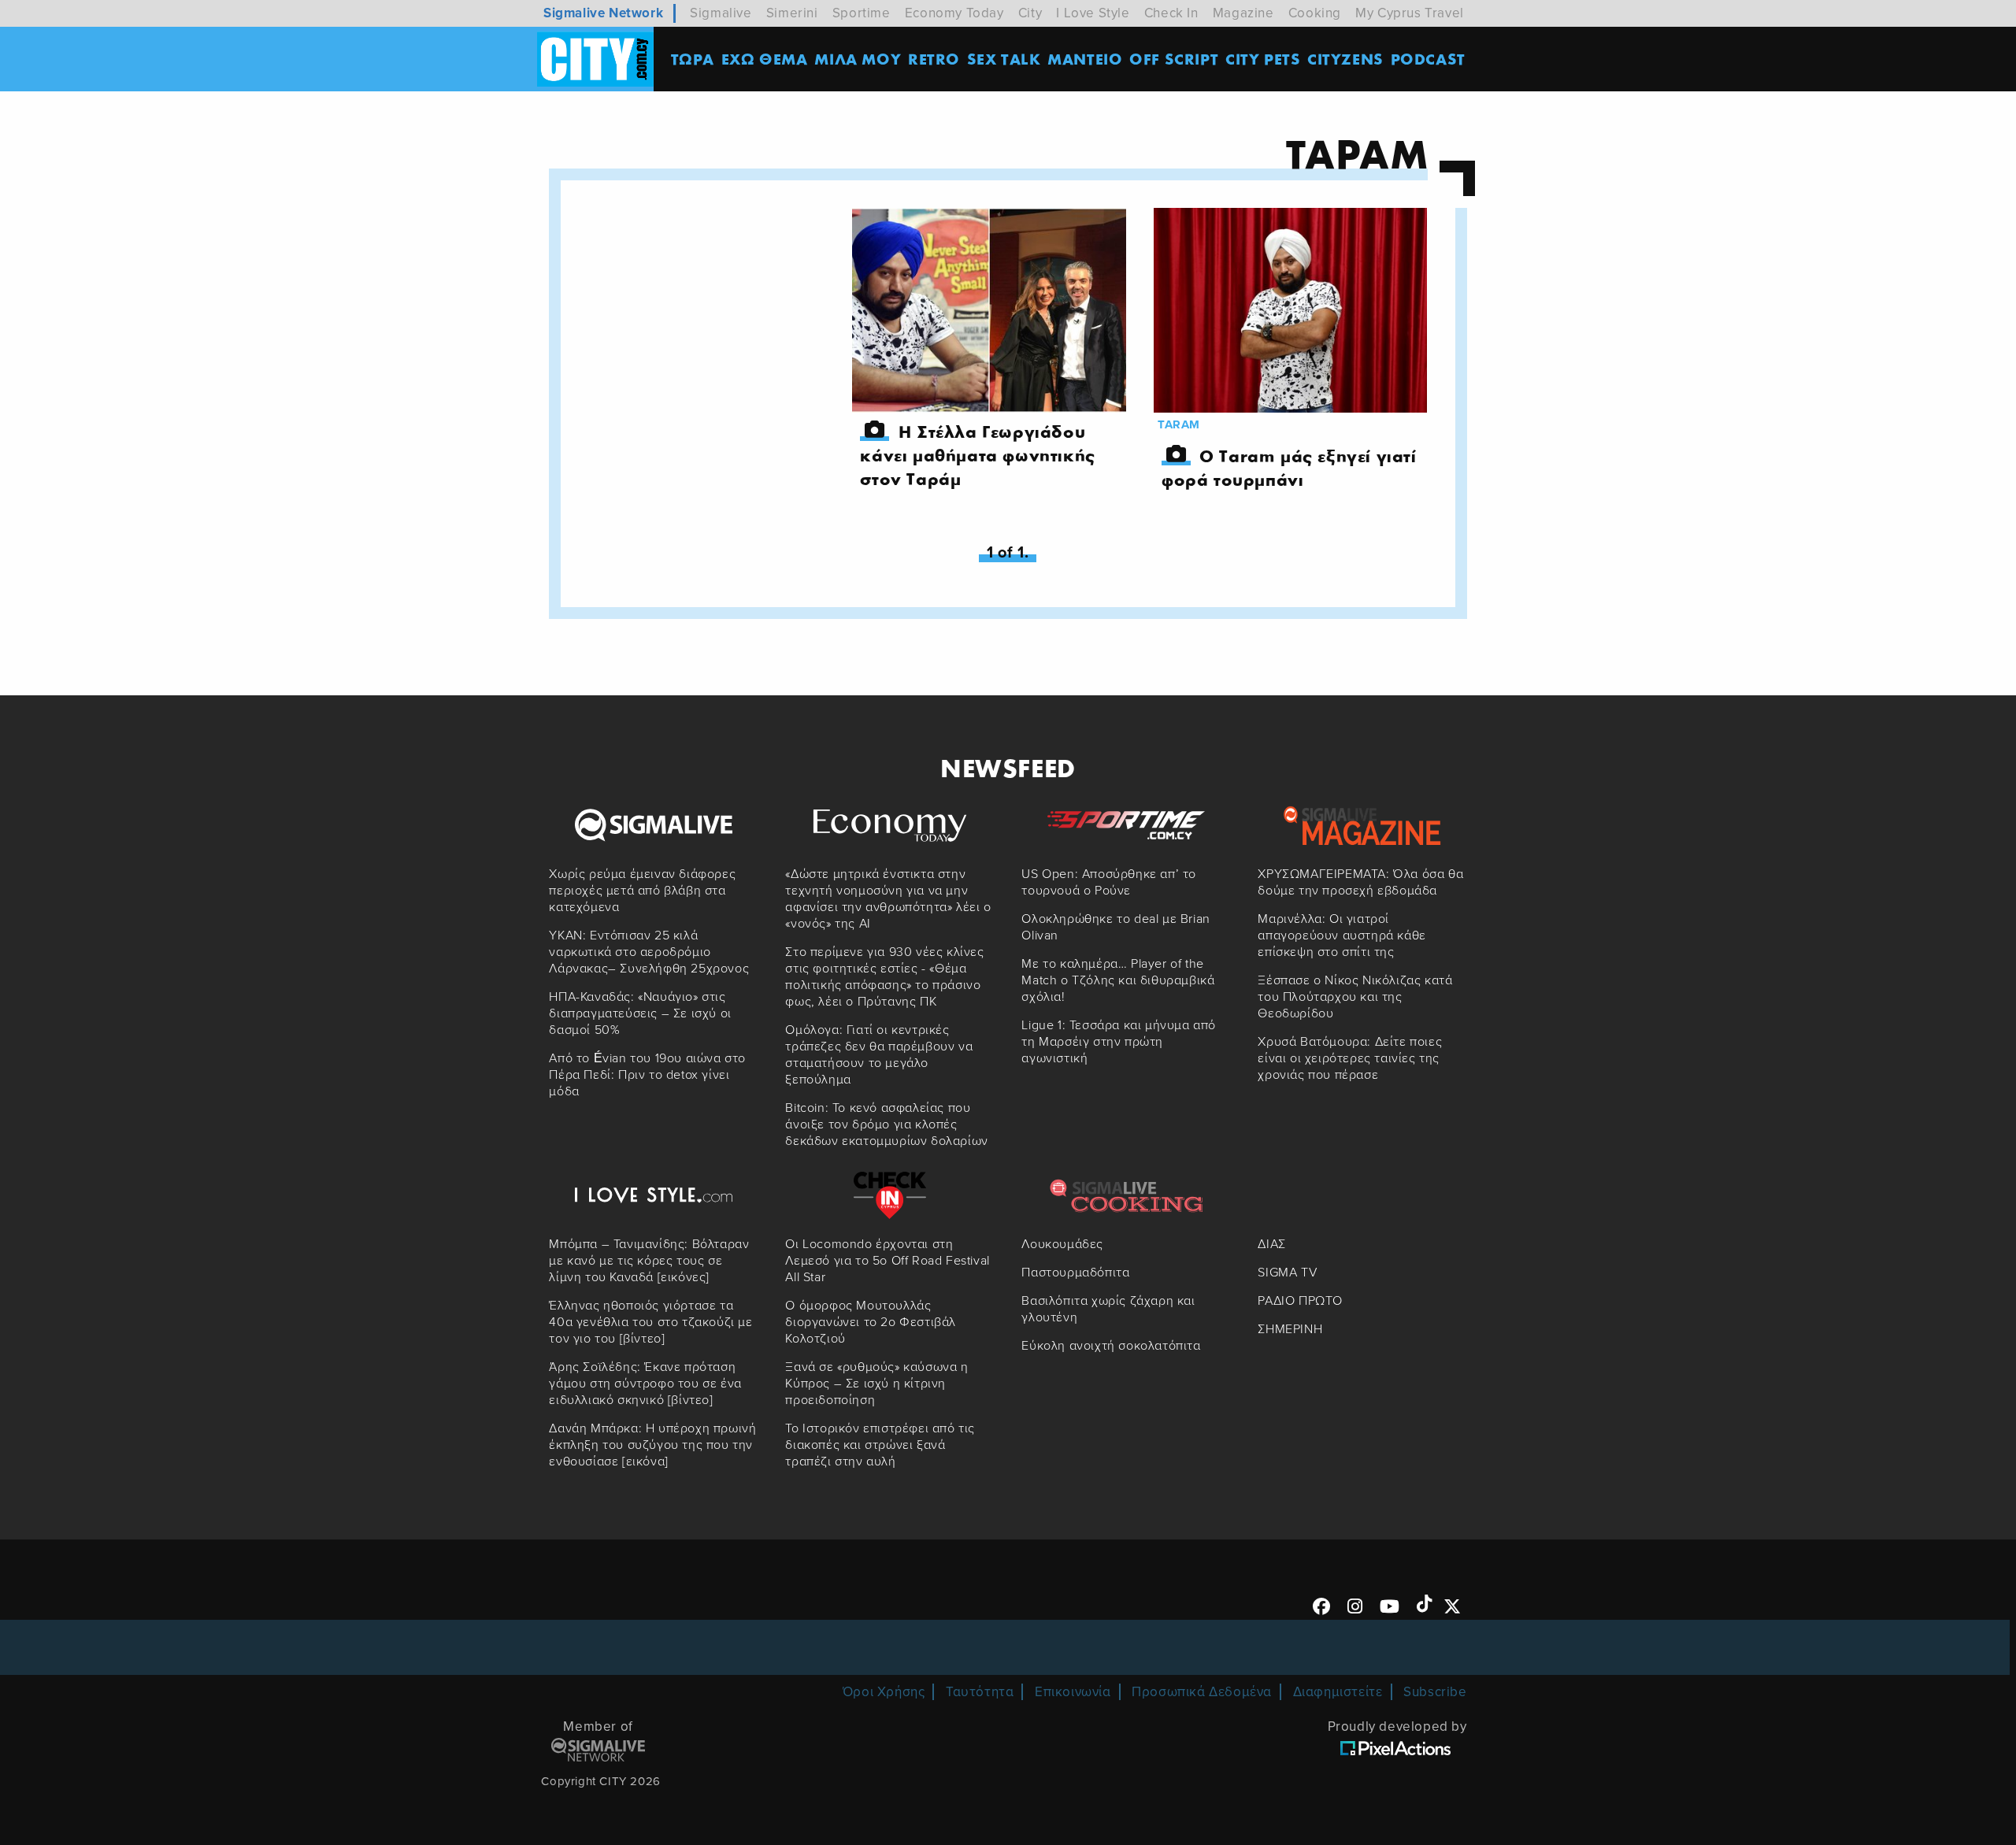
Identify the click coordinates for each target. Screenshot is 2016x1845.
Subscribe (1435, 1692)
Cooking (1315, 13)
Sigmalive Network (603, 13)
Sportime (862, 13)
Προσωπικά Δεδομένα (1202, 1692)
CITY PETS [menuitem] (1263, 59)
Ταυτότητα (980, 1692)
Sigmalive (721, 13)
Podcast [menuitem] (1428, 59)
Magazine (1243, 13)
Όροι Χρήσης (884, 1692)
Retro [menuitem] (934, 59)
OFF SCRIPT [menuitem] (1174, 59)
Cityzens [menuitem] (1345, 59)
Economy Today (954, 13)
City (1030, 13)
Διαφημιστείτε (1338, 1692)
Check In (1171, 13)
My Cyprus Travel (1410, 13)
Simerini (792, 13)
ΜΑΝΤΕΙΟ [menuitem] (1085, 59)
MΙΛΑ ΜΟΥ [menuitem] (858, 59)
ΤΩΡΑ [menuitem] (693, 59)
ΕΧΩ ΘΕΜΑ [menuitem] (765, 59)
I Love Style (1093, 13)
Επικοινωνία (1073, 1692)
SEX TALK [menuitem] (1004, 59)
